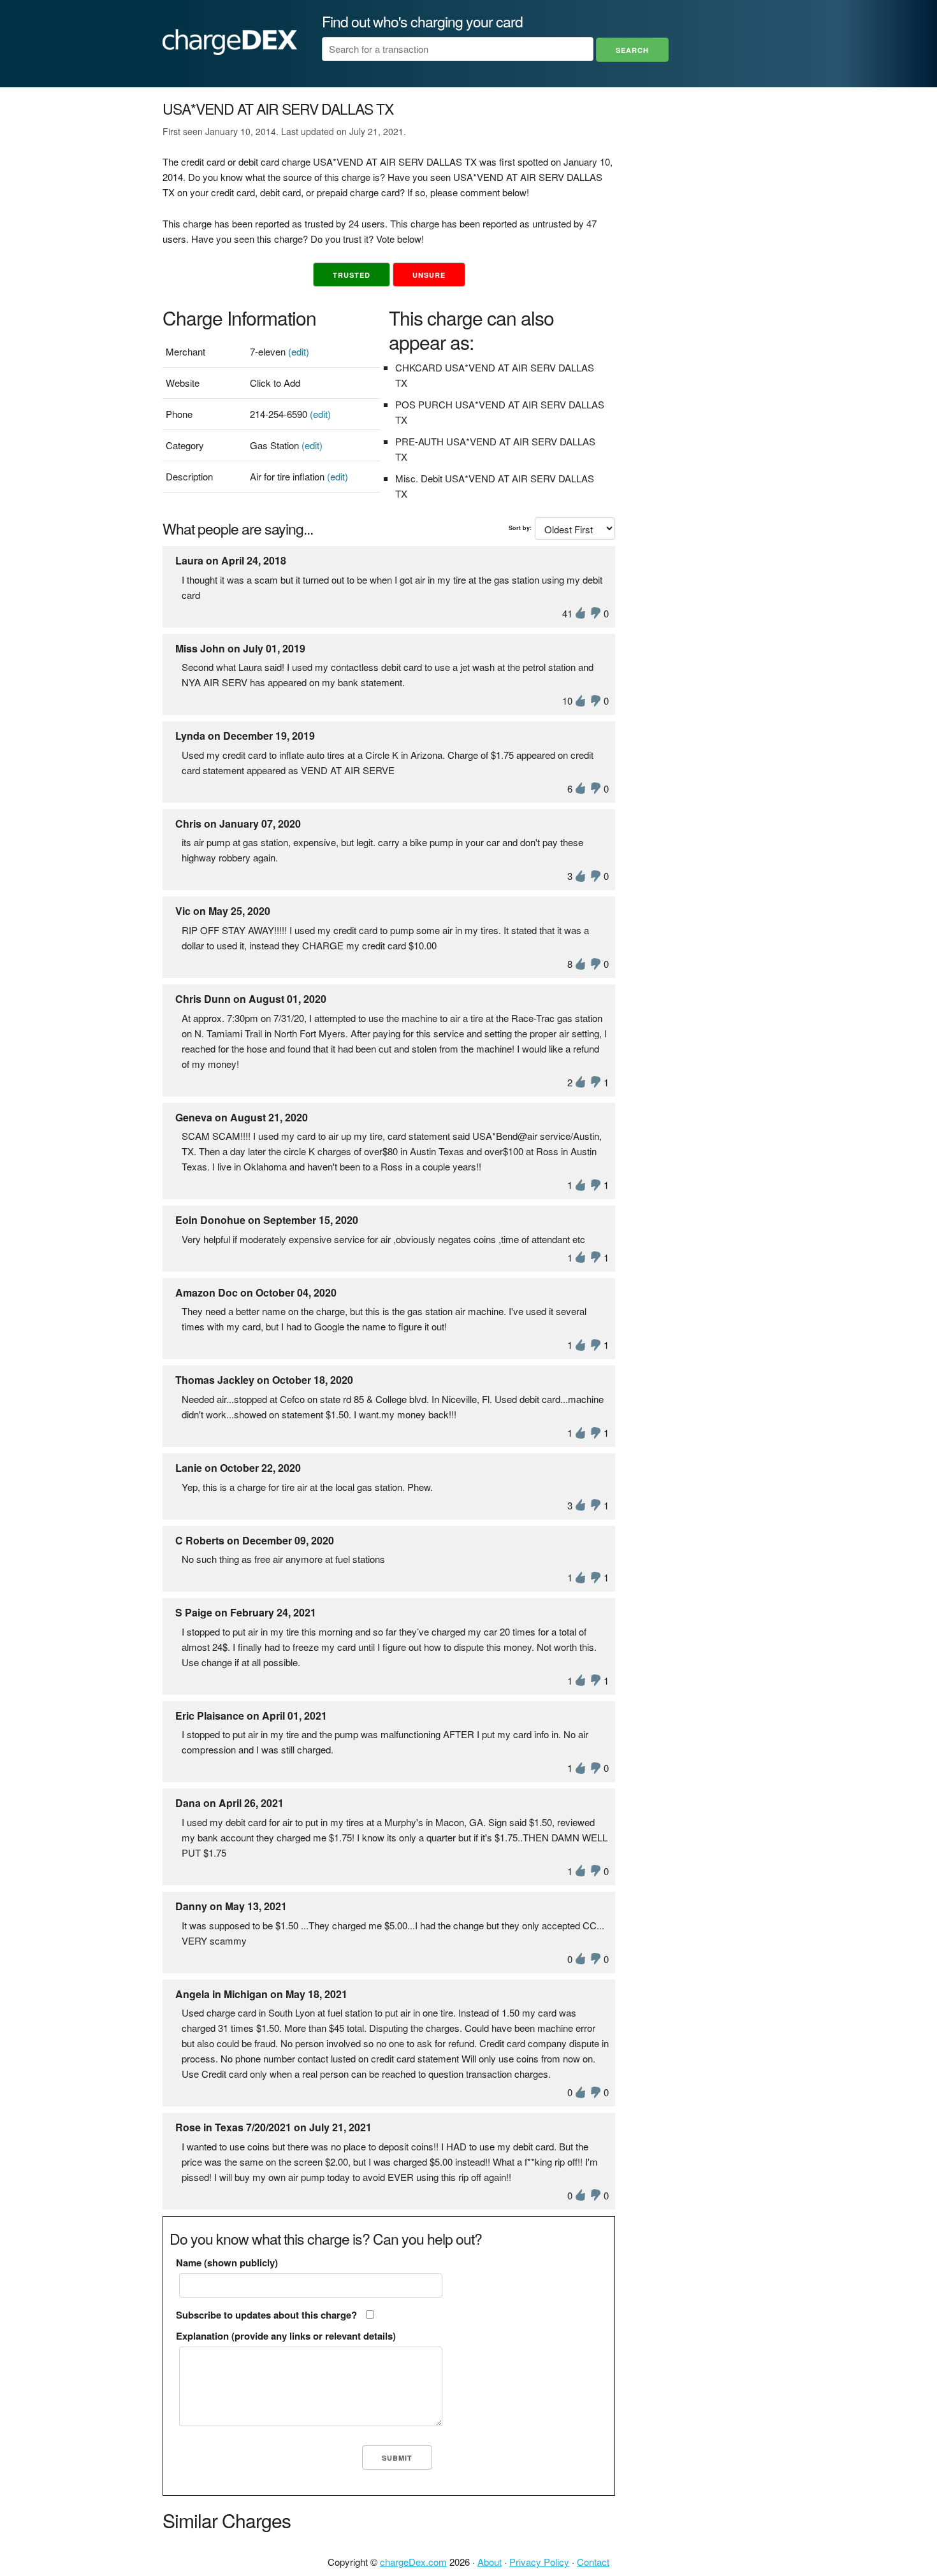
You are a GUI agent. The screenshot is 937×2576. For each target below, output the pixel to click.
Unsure (429, 275)
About (490, 2562)
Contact (593, 2562)
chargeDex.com (413, 2562)
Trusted (352, 275)
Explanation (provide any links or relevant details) (286, 2336)
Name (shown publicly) (227, 2263)
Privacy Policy (539, 2562)
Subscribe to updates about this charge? (266, 2315)
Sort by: (520, 528)
